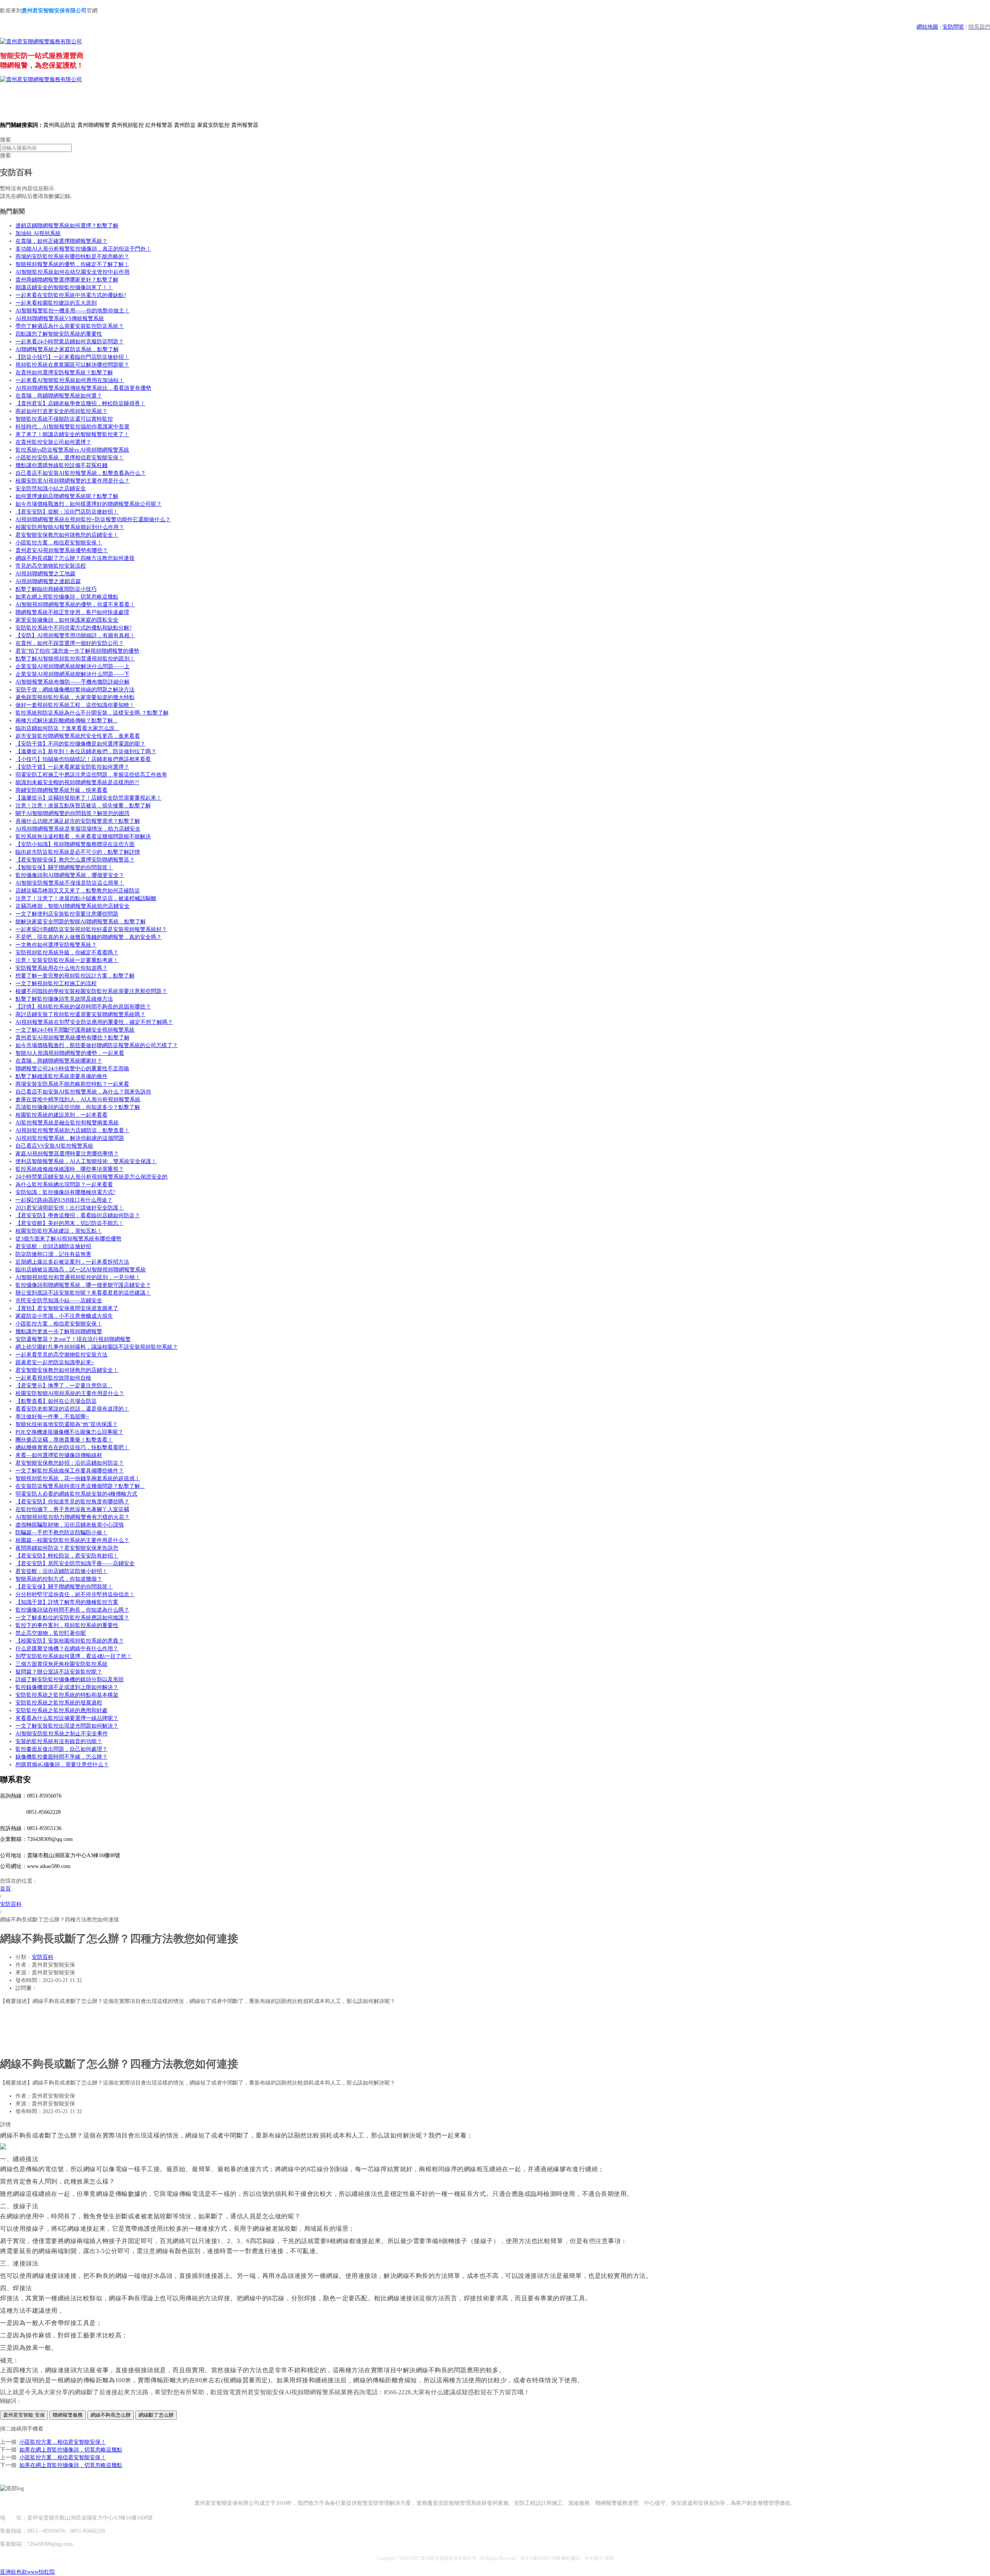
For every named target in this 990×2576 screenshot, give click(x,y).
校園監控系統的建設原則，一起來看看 (61, 1115)
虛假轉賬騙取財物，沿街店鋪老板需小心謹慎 (70, 1525)
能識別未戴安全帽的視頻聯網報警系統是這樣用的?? (77, 782)
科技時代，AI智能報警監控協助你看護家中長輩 (73, 427)
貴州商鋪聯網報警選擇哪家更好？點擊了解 (67, 280)
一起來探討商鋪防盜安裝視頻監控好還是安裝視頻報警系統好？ (91, 929)
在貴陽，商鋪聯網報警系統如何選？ (59, 396)
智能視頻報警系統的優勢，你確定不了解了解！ (72, 264)
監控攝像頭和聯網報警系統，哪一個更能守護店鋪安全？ (83, 1285)
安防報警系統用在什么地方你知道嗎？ (61, 968)
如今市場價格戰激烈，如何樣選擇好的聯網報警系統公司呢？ (89, 504)
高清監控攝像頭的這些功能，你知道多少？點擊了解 (78, 1107)
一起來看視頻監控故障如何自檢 (53, 1378)
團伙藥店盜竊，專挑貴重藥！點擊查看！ (64, 1440)
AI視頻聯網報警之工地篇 (45, 574)
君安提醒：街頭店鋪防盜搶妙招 (53, 1246)
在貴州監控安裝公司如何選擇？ (53, 442)
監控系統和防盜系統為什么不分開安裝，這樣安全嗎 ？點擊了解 (92, 713)
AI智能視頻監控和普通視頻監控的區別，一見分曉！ (78, 1277)
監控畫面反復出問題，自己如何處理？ (61, 1749)
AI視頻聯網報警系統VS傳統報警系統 (60, 318)
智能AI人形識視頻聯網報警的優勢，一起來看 (70, 1053)
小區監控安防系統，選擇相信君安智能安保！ (70, 458)
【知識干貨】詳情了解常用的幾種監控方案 (67, 1602)
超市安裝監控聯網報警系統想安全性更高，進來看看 (78, 736)
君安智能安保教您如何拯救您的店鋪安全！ (67, 535)
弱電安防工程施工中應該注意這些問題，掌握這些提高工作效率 (91, 775)
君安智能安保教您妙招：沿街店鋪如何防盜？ (70, 1463)
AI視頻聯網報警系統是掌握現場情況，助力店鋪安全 (78, 829)
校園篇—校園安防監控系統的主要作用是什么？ (72, 1540)
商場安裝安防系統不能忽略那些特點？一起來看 (72, 1084)
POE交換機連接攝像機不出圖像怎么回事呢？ (69, 1432)
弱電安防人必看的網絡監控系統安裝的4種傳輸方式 (76, 1494)
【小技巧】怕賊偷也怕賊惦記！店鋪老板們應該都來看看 (83, 759)
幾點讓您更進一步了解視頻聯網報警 (59, 1332)
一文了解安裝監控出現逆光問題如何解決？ (67, 1726)
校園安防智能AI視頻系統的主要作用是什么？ (70, 1393)
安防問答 (953, 27)
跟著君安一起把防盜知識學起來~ (55, 1362)
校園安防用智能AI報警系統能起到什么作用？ (70, 527)
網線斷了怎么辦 (156, 2415)
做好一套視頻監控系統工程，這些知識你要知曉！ (75, 705)
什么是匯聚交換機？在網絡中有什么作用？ (67, 1649)
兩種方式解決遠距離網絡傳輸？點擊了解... (67, 721)
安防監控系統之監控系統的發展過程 (59, 1703)
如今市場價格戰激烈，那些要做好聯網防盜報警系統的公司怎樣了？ (97, 1045)
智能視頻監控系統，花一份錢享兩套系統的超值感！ (78, 1478)
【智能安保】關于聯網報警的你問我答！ (64, 867)
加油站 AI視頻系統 (38, 233)
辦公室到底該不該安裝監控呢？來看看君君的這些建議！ (83, 1293)
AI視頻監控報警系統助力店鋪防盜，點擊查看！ (73, 1130)
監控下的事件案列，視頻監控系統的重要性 (67, 1625)
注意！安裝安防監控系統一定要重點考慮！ (67, 960)
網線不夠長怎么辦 (111, 2415)
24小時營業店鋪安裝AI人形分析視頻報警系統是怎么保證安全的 (91, 1177)
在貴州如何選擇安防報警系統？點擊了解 (64, 373)
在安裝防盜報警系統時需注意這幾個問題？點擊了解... (80, 1486)
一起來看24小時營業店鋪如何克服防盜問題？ (70, 342)
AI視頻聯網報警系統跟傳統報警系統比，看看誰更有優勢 (83, 388)
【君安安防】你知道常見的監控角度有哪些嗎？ (72, 1502)
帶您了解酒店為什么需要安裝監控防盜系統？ (70, 326)
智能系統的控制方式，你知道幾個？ (59, 1579)
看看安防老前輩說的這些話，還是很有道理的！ (72, 1409)
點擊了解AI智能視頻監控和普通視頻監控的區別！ (75, 659)
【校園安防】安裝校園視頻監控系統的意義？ (70, 1641)
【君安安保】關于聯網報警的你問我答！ (64, 1587)
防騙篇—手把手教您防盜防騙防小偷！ (61, 1533)
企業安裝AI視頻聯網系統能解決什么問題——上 (73, 666)
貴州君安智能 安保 (24, 2415)
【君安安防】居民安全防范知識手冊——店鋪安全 (75, 1564)
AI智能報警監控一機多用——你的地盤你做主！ (73, 311)
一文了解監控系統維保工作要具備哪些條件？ (70, 1471)
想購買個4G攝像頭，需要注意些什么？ (62, 1765)
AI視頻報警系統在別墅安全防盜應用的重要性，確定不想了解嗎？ (94, 1022)
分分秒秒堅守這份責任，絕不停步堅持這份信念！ (75, 1594)
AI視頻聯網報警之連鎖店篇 (48, 581)
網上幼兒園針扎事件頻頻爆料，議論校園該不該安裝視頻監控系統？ (97, 1347)
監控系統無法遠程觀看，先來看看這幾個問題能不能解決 (83, 837)
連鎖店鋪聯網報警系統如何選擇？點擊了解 (67, 226)
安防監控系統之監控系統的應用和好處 (61, 1710)
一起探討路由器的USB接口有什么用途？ (64, 1200)
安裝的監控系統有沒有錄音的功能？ (59, 1741)
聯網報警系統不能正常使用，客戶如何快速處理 (72, 612)
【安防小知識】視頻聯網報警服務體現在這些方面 (75, 844)
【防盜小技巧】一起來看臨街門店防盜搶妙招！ (72, 357)
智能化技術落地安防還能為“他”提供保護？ (67, 1424)
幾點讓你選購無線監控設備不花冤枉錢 (61, 465)
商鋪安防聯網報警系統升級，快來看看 (61, 790)
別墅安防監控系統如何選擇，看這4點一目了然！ (74, 1656)
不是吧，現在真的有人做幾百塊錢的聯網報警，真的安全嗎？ (89, 937)
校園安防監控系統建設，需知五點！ (59, 1231)
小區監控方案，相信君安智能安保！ (59, 543)
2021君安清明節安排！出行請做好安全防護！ (70, 1208)
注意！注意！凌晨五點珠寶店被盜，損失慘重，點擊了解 (83, 806)
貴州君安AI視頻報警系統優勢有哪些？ (62, 550)
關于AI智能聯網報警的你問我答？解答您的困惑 (73, 813)
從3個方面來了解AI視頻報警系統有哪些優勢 (68, 1239)
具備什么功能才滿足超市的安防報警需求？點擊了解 (78, 821)
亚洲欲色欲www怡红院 (27, 2572)
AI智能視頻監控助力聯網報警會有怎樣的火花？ (73, 1517)
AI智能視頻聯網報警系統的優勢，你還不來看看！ (75, 605)
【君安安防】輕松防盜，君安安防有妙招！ (67, 1556)
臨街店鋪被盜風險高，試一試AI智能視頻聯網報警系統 (81, 1270)
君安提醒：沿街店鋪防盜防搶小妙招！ (61, 1571)
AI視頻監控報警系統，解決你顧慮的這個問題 (70, 1138)
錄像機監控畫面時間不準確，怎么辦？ (61, 1757)
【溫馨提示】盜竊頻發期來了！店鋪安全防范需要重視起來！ (89, 798)
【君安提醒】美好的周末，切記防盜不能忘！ (70, 1223)
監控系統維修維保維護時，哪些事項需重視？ (70, 1169)
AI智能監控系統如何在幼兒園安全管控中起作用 (73, 272)
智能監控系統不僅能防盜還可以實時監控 (64, 419)
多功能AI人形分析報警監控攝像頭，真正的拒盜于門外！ (83, 249)
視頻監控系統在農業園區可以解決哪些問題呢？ (72, 365)
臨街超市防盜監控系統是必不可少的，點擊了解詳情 (78, 852)
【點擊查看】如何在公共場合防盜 (56, 1401)
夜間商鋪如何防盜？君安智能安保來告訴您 (67, 1548)
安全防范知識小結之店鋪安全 (51, 489)
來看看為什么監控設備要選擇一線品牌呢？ (67, 1718)
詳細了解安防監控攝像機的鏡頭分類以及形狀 (70, 1680)
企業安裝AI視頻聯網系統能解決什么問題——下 (73, 674)
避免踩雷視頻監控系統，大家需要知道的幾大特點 (75, 697)
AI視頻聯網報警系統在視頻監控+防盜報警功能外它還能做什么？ (93, 519)
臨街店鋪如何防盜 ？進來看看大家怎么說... (67, 728)
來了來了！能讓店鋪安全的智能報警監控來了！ (72, 434)
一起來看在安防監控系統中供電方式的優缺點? (71, 295)
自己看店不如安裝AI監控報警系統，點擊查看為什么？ (81, 473)
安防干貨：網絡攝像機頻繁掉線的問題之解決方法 (75, 690)
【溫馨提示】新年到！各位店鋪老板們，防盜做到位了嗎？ (86, 751)
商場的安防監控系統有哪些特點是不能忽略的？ (72, 257)
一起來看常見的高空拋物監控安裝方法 (61, 1355)
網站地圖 (927, 27)
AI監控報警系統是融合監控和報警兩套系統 (67, 1123)
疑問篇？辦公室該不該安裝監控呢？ (59, 1672)
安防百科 (43, 1957)
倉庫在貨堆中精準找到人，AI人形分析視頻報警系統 (78, 1099)
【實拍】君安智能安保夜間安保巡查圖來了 (67, 1308)
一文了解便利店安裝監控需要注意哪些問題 (67, 914)
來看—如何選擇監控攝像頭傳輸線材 (59, 1455)
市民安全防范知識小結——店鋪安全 (59, 1301)
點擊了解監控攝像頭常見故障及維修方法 (64, 999)
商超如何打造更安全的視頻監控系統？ (61, 411)
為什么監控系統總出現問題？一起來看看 (64, 1185)
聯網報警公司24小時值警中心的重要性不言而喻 (72, 1069)
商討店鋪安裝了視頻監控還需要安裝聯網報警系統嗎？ (80, 1014)
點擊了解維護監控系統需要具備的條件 (61, 1076)
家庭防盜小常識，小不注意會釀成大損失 (64, 1316)
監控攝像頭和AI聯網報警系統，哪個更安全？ (70, 875)
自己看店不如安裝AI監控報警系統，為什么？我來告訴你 (83, 1092)
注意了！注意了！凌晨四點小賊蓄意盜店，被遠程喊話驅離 (86, 898)
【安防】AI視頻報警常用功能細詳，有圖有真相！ (75, 635)
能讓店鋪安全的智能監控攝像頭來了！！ (64, 287)
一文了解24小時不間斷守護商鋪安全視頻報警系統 (75, 1030)
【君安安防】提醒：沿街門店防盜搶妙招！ (67, 512)
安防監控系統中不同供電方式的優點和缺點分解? (73, 628)
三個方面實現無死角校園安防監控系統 (61, 1664)
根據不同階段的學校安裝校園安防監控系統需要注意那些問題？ (91, 991)
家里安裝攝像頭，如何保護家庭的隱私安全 (67, 620)
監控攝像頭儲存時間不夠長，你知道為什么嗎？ (72, 1610)
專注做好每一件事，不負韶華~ (52, 1417)
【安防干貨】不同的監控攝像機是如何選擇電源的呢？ (80, 744)
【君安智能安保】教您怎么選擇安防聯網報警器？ (75, 860)
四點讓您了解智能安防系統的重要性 (59, 334)
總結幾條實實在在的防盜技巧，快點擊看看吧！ (72, 1448)
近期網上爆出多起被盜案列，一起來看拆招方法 (72, 1262)
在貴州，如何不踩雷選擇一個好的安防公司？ (70, 643)
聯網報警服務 (68, 2415)
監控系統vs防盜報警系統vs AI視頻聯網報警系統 (72, 450)
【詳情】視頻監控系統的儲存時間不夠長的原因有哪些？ (83, 1007)
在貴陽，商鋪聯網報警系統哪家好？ (59, 1061)
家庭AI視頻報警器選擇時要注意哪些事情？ (67, 1154)
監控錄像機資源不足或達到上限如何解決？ (67, 1687)
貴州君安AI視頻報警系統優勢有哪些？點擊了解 (73, 1038)
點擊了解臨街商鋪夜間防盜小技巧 (56, 589)
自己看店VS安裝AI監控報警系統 (54, 1146)
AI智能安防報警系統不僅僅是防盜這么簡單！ (70, 883)
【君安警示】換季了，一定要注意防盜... (64, 1386)
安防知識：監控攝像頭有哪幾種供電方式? (65, 1192)
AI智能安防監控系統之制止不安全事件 (62, 1734)
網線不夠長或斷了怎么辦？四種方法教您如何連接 (75, 558)
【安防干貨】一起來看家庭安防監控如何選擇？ (72, 767)
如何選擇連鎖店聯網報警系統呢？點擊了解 (67, 496)
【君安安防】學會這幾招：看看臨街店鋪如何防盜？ (78, 1215)
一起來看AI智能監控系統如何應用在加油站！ (70, 380)
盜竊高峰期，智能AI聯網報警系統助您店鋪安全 (73, 906)
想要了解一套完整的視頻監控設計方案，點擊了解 (75, 976)
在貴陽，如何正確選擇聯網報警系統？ (61, 241)
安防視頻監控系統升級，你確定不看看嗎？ (67, 953)
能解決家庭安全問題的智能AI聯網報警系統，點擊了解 (81, 922)
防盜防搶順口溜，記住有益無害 (53, 1254)
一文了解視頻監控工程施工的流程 (56, 983)
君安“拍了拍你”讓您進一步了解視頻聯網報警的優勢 (77, 651)
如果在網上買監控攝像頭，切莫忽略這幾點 (67, 597)
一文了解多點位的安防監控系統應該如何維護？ (72, 1618)
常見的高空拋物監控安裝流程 (51, 566)
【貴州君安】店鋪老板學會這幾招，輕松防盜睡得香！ (80, 403)
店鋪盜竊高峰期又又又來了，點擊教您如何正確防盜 (78, 891)
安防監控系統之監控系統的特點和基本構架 (67, 1695)
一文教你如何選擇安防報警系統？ (56, 945)
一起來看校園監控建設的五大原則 (56, 303)
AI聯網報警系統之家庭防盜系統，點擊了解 (67, 349)
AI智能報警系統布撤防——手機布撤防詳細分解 (73, 682)
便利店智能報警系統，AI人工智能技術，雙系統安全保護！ (86, 1161)
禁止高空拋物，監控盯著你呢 (51, 1633)
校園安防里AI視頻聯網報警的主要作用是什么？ (73, 481)
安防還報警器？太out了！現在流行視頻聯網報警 (73, 1339)
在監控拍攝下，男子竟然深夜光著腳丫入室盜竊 (72, 1509)
